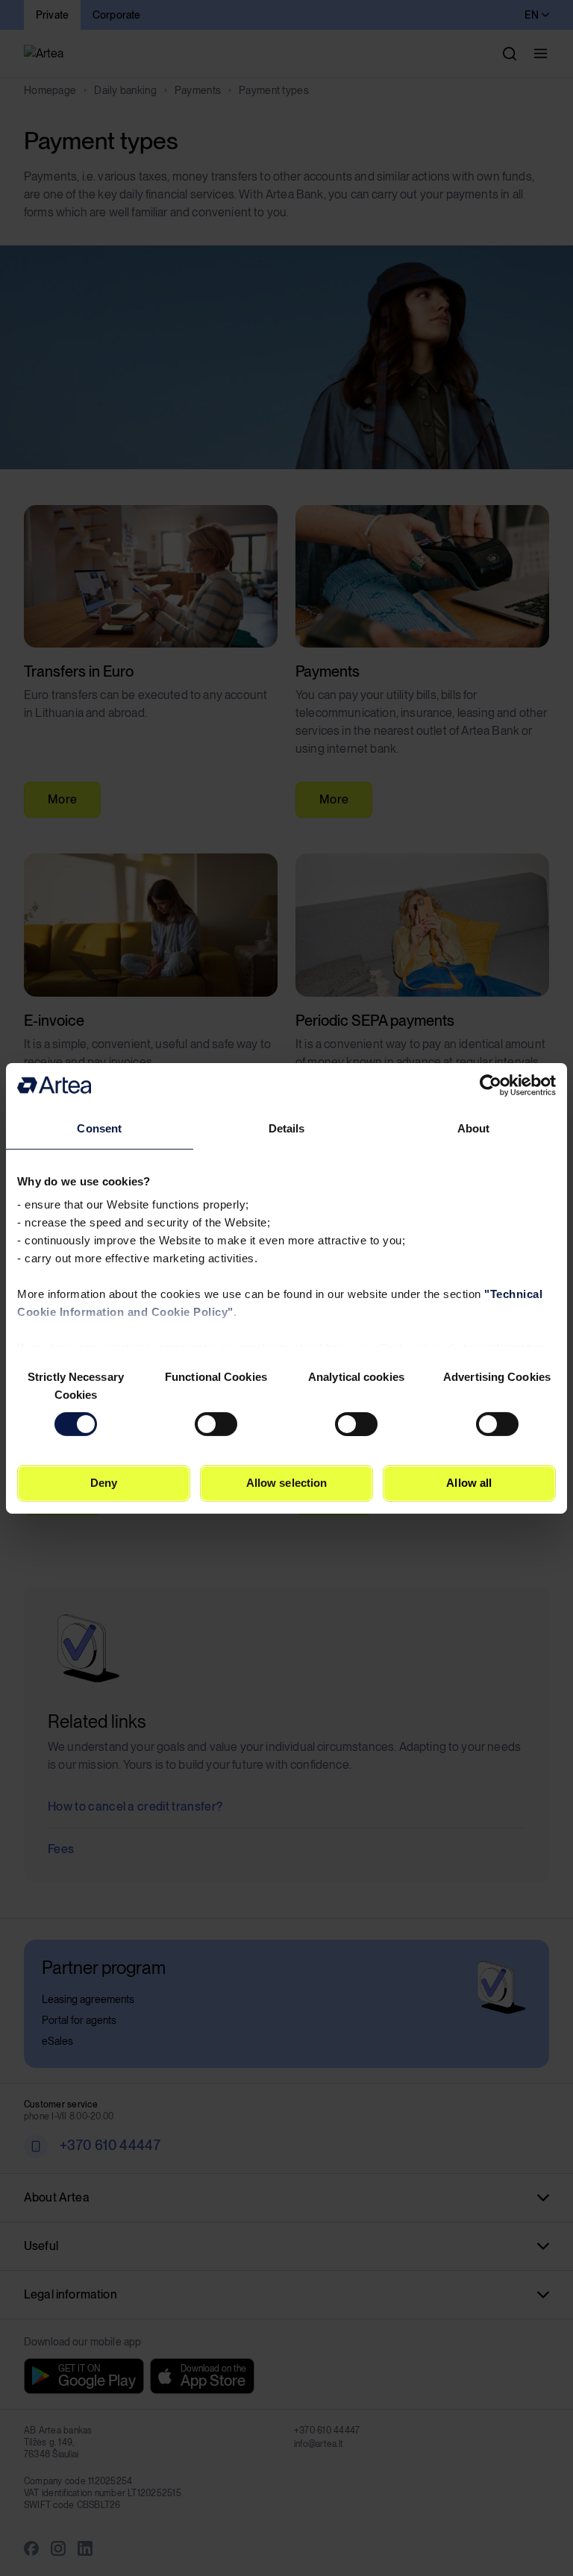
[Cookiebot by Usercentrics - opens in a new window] (491, 1085)
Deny (104, 1483)
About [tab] (474, 1128)
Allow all (469, 1483)
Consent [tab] (99, 1128)
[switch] (216, 1424)
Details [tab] (287, 1128)
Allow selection (287, 1483)
